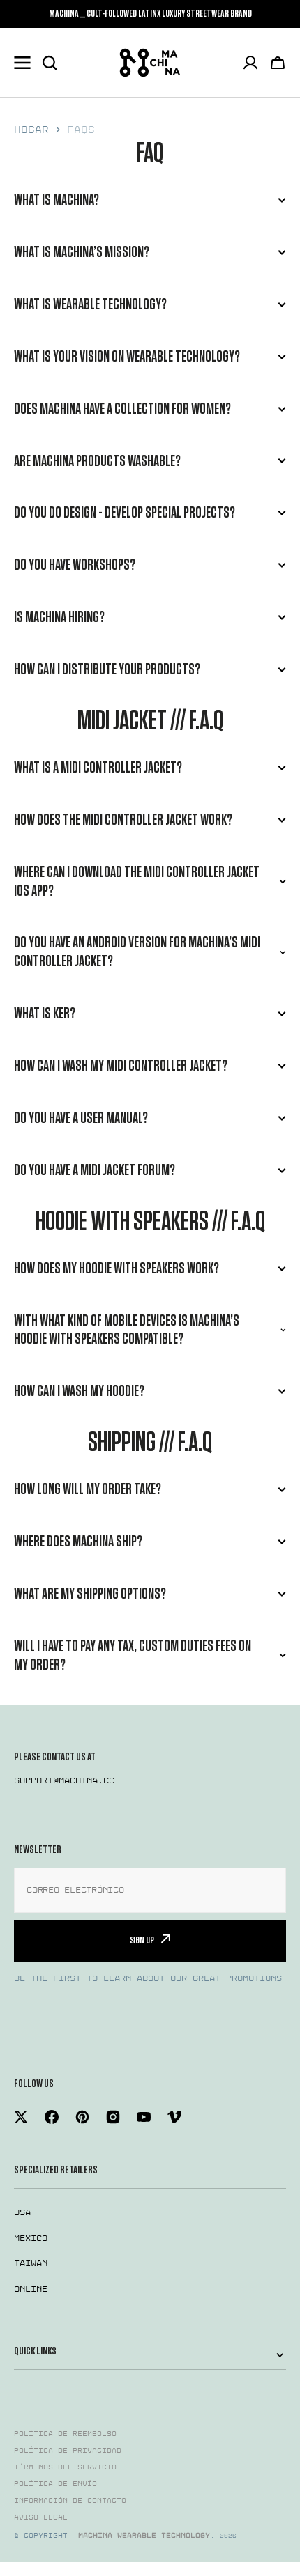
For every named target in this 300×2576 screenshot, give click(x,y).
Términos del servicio (65, 2467)
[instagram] (113, 2117)
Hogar (31, 130)
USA (22, 2212)
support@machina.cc (64, 1780)
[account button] (250, 63)
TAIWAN (31, 2263)
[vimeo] (174, 2117)
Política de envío (55, 2484)
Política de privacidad (68, 2451)
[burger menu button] (22, 63)
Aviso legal (41, 2517)
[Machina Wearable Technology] (150, 63)
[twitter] (21, 2117)
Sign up (142, 1940)
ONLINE (31, 2289)
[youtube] (144, 2117)
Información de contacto (70, 2501)
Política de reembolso (65, 2434)
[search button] (50, 63)
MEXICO (31, 2238)
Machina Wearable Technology (144, 2536)
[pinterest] (82, 2117)
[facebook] (52, 2117)
